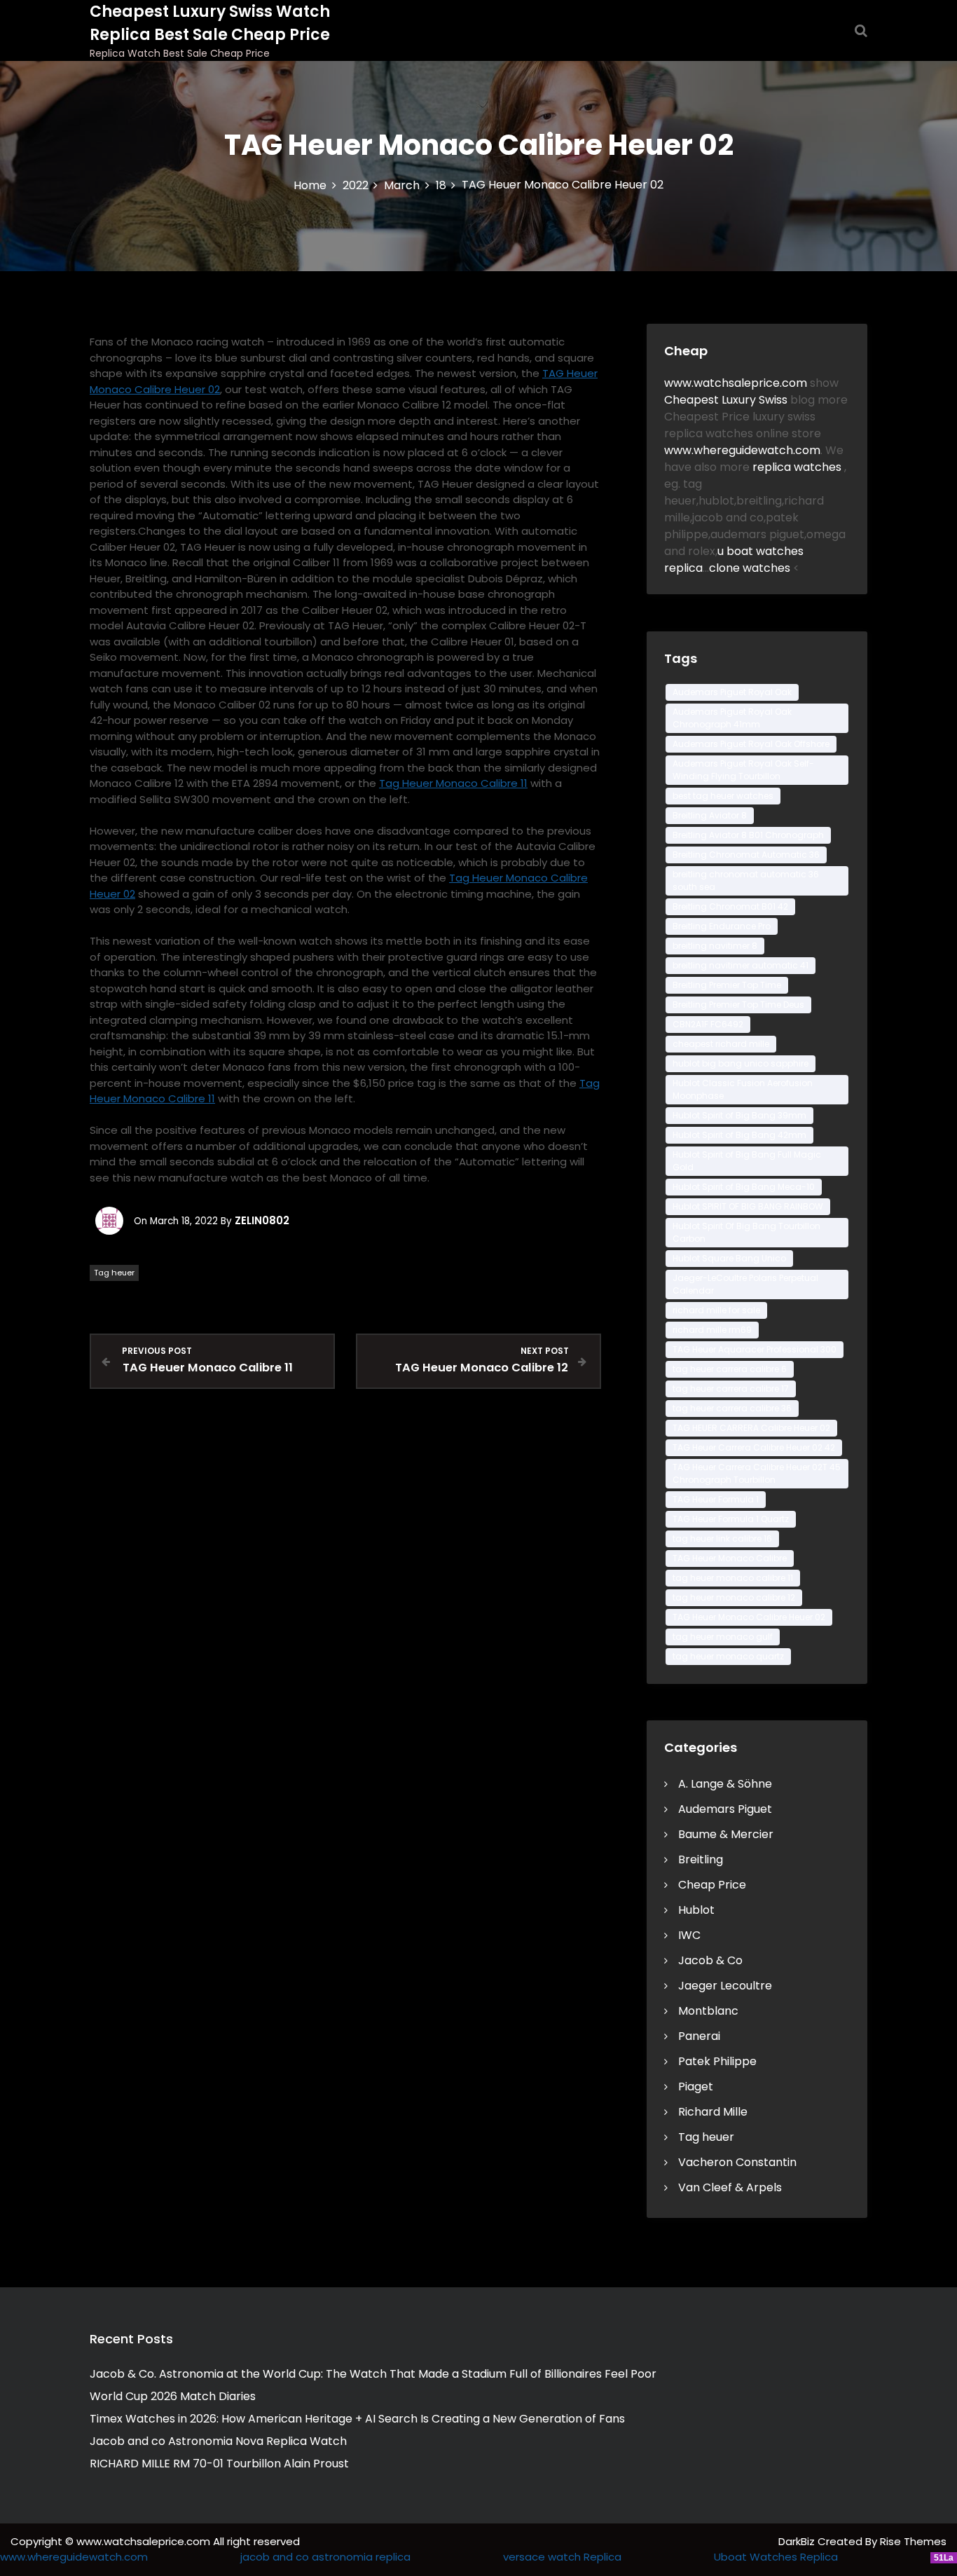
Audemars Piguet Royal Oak (732, 692)
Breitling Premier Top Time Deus (738, 1005)
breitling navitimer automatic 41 (741, 965)
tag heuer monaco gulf (723, 1637)
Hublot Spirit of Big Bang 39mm (739, 1115)
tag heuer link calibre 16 (722, 1539)
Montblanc (708, 2011)
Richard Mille (713, 2112)
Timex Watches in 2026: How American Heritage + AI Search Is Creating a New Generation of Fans (357, 2419)
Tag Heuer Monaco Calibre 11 (453, 783)
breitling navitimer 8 (715, 946)
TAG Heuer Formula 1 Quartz (731, 1519)
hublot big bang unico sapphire (741, 1063)
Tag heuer (114, 1273)
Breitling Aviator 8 (710, 815)
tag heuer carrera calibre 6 (730, 1369)
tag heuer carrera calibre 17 (731, 1389)
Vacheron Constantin (737, 2162)
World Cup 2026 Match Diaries (173, 2396)
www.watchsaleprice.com (736, 383)
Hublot (696, 1910)
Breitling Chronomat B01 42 (730, 906)
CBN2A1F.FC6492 (708, 1024)
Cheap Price (712, 1885)
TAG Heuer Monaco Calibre (730, 1558)
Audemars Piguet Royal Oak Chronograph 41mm (732, 718)
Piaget (696, 2087)
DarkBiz (798, 2541)
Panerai (699, 2036)
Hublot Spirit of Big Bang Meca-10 (744, 1187)
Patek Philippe (717, 2061)
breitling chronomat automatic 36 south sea (746, 881)
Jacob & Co (710, 1960)
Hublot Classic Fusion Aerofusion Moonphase (743, 1089)
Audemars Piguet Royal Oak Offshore (751, 744)
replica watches (798, 467)
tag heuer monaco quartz (728, 1656)
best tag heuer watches (723, 796)
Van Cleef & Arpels (730, 2187)
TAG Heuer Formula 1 (716, 1499)
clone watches (751, 568)
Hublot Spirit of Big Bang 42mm (739, 1135)
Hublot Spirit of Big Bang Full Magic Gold (747, 1161)
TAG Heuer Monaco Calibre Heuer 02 (749, 1617)
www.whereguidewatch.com (742, 450)
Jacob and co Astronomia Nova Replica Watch (218, 2441)
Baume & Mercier (726, 1834)
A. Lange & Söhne (725, 1784)
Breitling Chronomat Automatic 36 (746, 855)
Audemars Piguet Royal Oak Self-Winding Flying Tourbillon (743, 770)
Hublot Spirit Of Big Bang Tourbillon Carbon (746, 1232)
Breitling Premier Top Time (727, 985)
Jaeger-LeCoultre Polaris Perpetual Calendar (745, 1284)
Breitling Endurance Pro (722, 926)
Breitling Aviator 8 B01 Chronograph (748, 835)
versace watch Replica (562, 2557)
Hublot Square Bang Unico (729, 1258)
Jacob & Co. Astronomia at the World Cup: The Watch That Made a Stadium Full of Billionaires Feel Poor (373, 2374)
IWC (689, 1935)
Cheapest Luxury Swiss (727, 400)
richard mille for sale (716, 1310)
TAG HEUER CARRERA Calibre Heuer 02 (751, 1428)
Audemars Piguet (725, 1809)
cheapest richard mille (721, 1044)
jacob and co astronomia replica (325, 2557)
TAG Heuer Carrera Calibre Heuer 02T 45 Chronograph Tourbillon (757, 1473)
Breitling (701, 1859)
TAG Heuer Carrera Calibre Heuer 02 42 (754, 1447)
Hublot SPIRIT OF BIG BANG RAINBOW (748, 1206)
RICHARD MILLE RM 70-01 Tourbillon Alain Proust (219, 2464)
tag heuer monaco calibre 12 (734, 1597)
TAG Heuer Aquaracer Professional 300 (755, 1349)
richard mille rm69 (712, 1330)
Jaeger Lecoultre (725, 1986)
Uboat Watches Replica (776, 2557)
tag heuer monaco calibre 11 (733, 1578)
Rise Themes (913, 2541)
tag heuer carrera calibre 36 (732, 1408)
